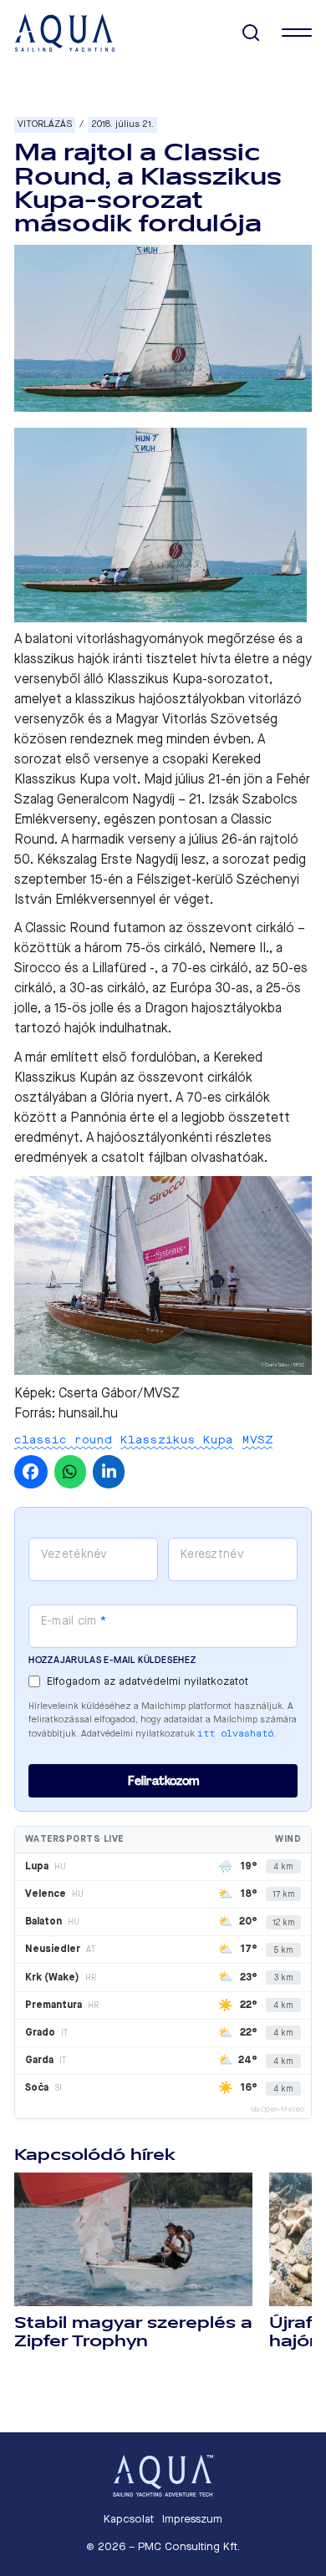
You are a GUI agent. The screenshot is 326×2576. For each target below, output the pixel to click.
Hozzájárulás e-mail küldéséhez (112, 1660)
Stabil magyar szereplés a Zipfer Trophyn (133, 2332)
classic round (63, 1440)
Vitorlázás (45, 124)
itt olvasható (235, 1734)
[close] (297, 33)
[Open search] (251, 33)
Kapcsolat (129, 2519)
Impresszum (192, 2519)
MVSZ (257, 1440)
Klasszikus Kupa (177, 1440)
